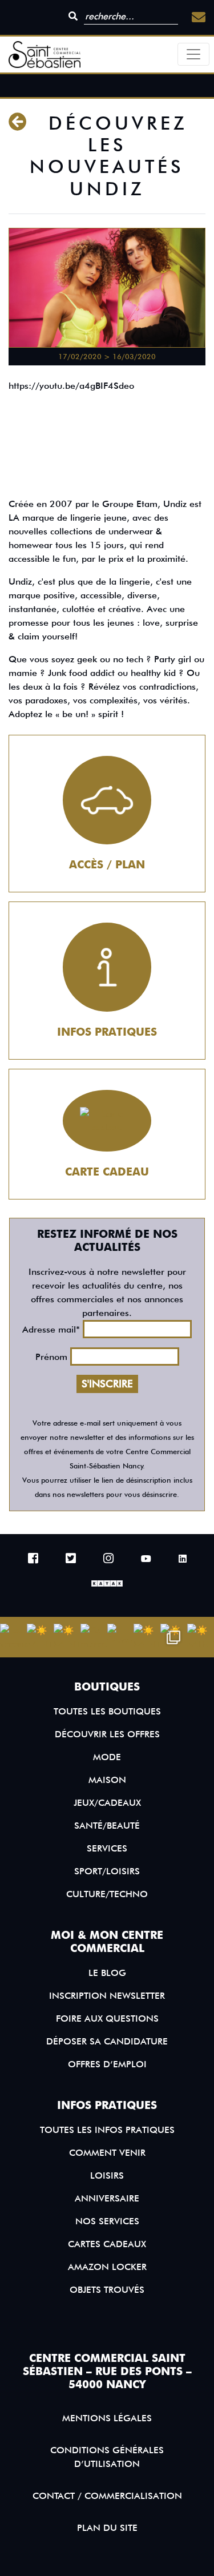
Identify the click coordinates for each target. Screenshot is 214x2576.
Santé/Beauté (107, 1826)
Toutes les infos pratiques (107, 2130)
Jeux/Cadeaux (107, 1803)
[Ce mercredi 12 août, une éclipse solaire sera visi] (94, 1637)
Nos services (107, 2221)
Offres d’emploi (107, 2064)
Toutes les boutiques (107, 1711)
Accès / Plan (107, 865)
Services (107, 1848)
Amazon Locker (107, 2267)
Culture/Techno (107, 1894)
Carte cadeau (107, 1172)
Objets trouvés (107, 2290)
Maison (107, 1780)
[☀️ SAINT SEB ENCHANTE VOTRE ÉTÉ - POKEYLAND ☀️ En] (201, 1637)
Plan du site (107, 2528)
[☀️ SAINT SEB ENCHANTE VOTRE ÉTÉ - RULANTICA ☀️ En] (147, 1637)
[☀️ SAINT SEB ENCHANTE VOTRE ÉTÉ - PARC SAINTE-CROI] (67, 1637)
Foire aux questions (107, 2018)
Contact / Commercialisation (107, 2496)
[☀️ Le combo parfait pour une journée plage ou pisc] (174, 1637)
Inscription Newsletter (107, 1996)
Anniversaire (107, 2198)
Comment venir (107, 2153)
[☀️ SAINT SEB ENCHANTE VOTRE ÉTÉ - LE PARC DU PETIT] (40, 1637)
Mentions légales (107, 2418)
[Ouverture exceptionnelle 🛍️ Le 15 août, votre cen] (121, 1637)
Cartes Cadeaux (107, 2244)
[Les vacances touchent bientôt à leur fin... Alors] (13, 1637)
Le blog (107, 1973)
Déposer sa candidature (107, 2041)
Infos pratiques (107, 1032)
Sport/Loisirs (107, 1871)
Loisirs (107, 2175)
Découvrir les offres (107, 1734)
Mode (107, 1757)
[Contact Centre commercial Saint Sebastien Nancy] (199, 17)
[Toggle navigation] (193, 54)
